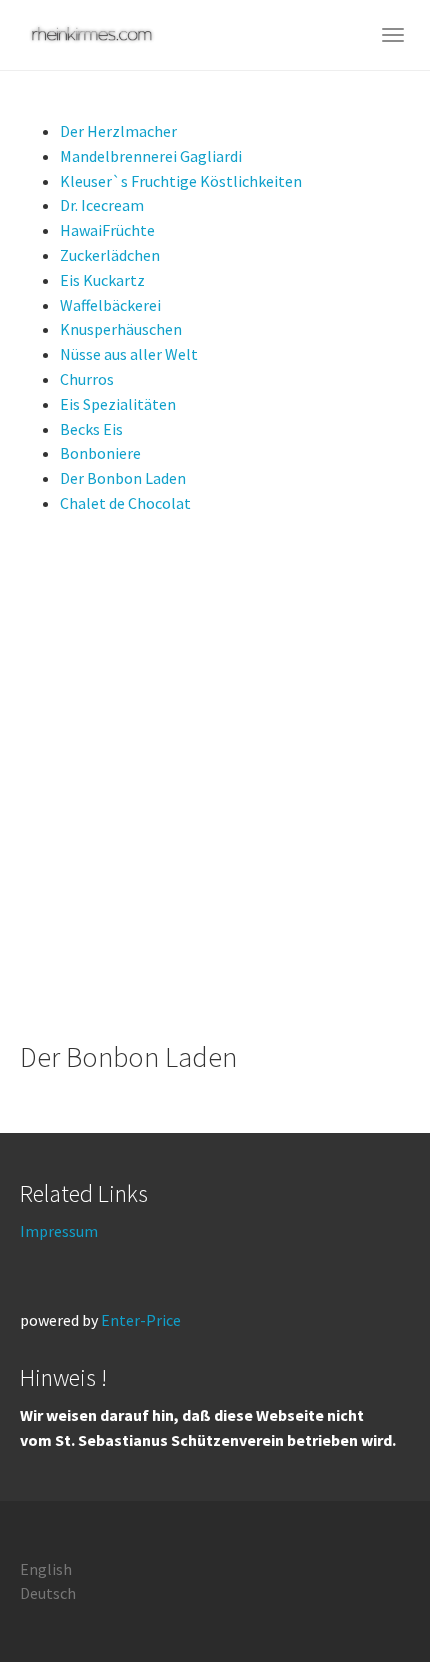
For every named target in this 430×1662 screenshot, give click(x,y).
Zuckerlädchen (110, 255)
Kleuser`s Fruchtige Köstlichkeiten (181, 181)
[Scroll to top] (366, 1598)
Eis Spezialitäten (118, 404)
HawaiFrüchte (107, 230)
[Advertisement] (215, 779)
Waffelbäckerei (110, 305)
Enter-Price (141, 1320)
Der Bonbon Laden (123, 478)
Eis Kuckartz (102, 280)
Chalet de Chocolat (125, 503)
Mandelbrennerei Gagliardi (151, 156)
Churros (87, 379)
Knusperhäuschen (121, 329)
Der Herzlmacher (118, 131)
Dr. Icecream (102, 205)
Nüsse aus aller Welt (129, 354)
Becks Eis (91, 429)
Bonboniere (100, 453)
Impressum (59, 1231)
